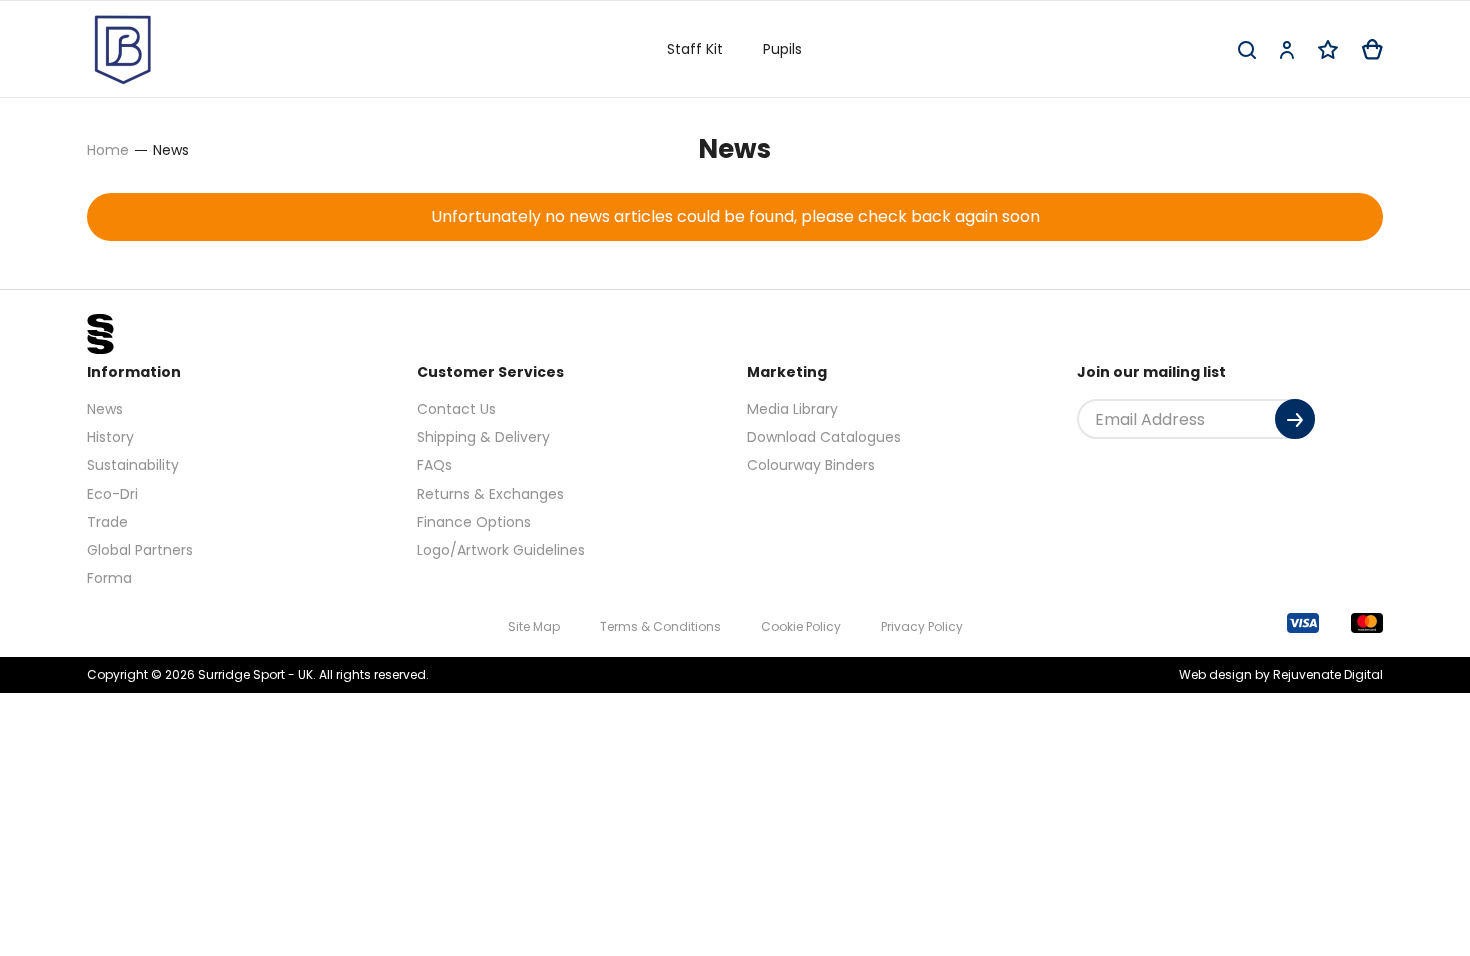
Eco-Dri (112, 494)
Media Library (792, 409)
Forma (109, 578)
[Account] (1287, 49)
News (105, 409)
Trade (107, 522)
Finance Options (474, 522)
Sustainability (133, 465)
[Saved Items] (1328, 49)
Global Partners (140, 550)
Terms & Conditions (660, 626)
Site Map (534, 626)
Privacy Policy (922, 626)
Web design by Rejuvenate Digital (1281, 674)
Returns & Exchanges (490, 494)
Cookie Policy (801, 626)
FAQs (434, 465)
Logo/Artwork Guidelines (501, 550)
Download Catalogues (824, 437)
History (110, 437)
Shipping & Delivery (483, 437)
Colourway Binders (811, 465)
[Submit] (1295, 419)
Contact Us (456, 409)
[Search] (1247, 49)
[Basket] (1372, 49)
